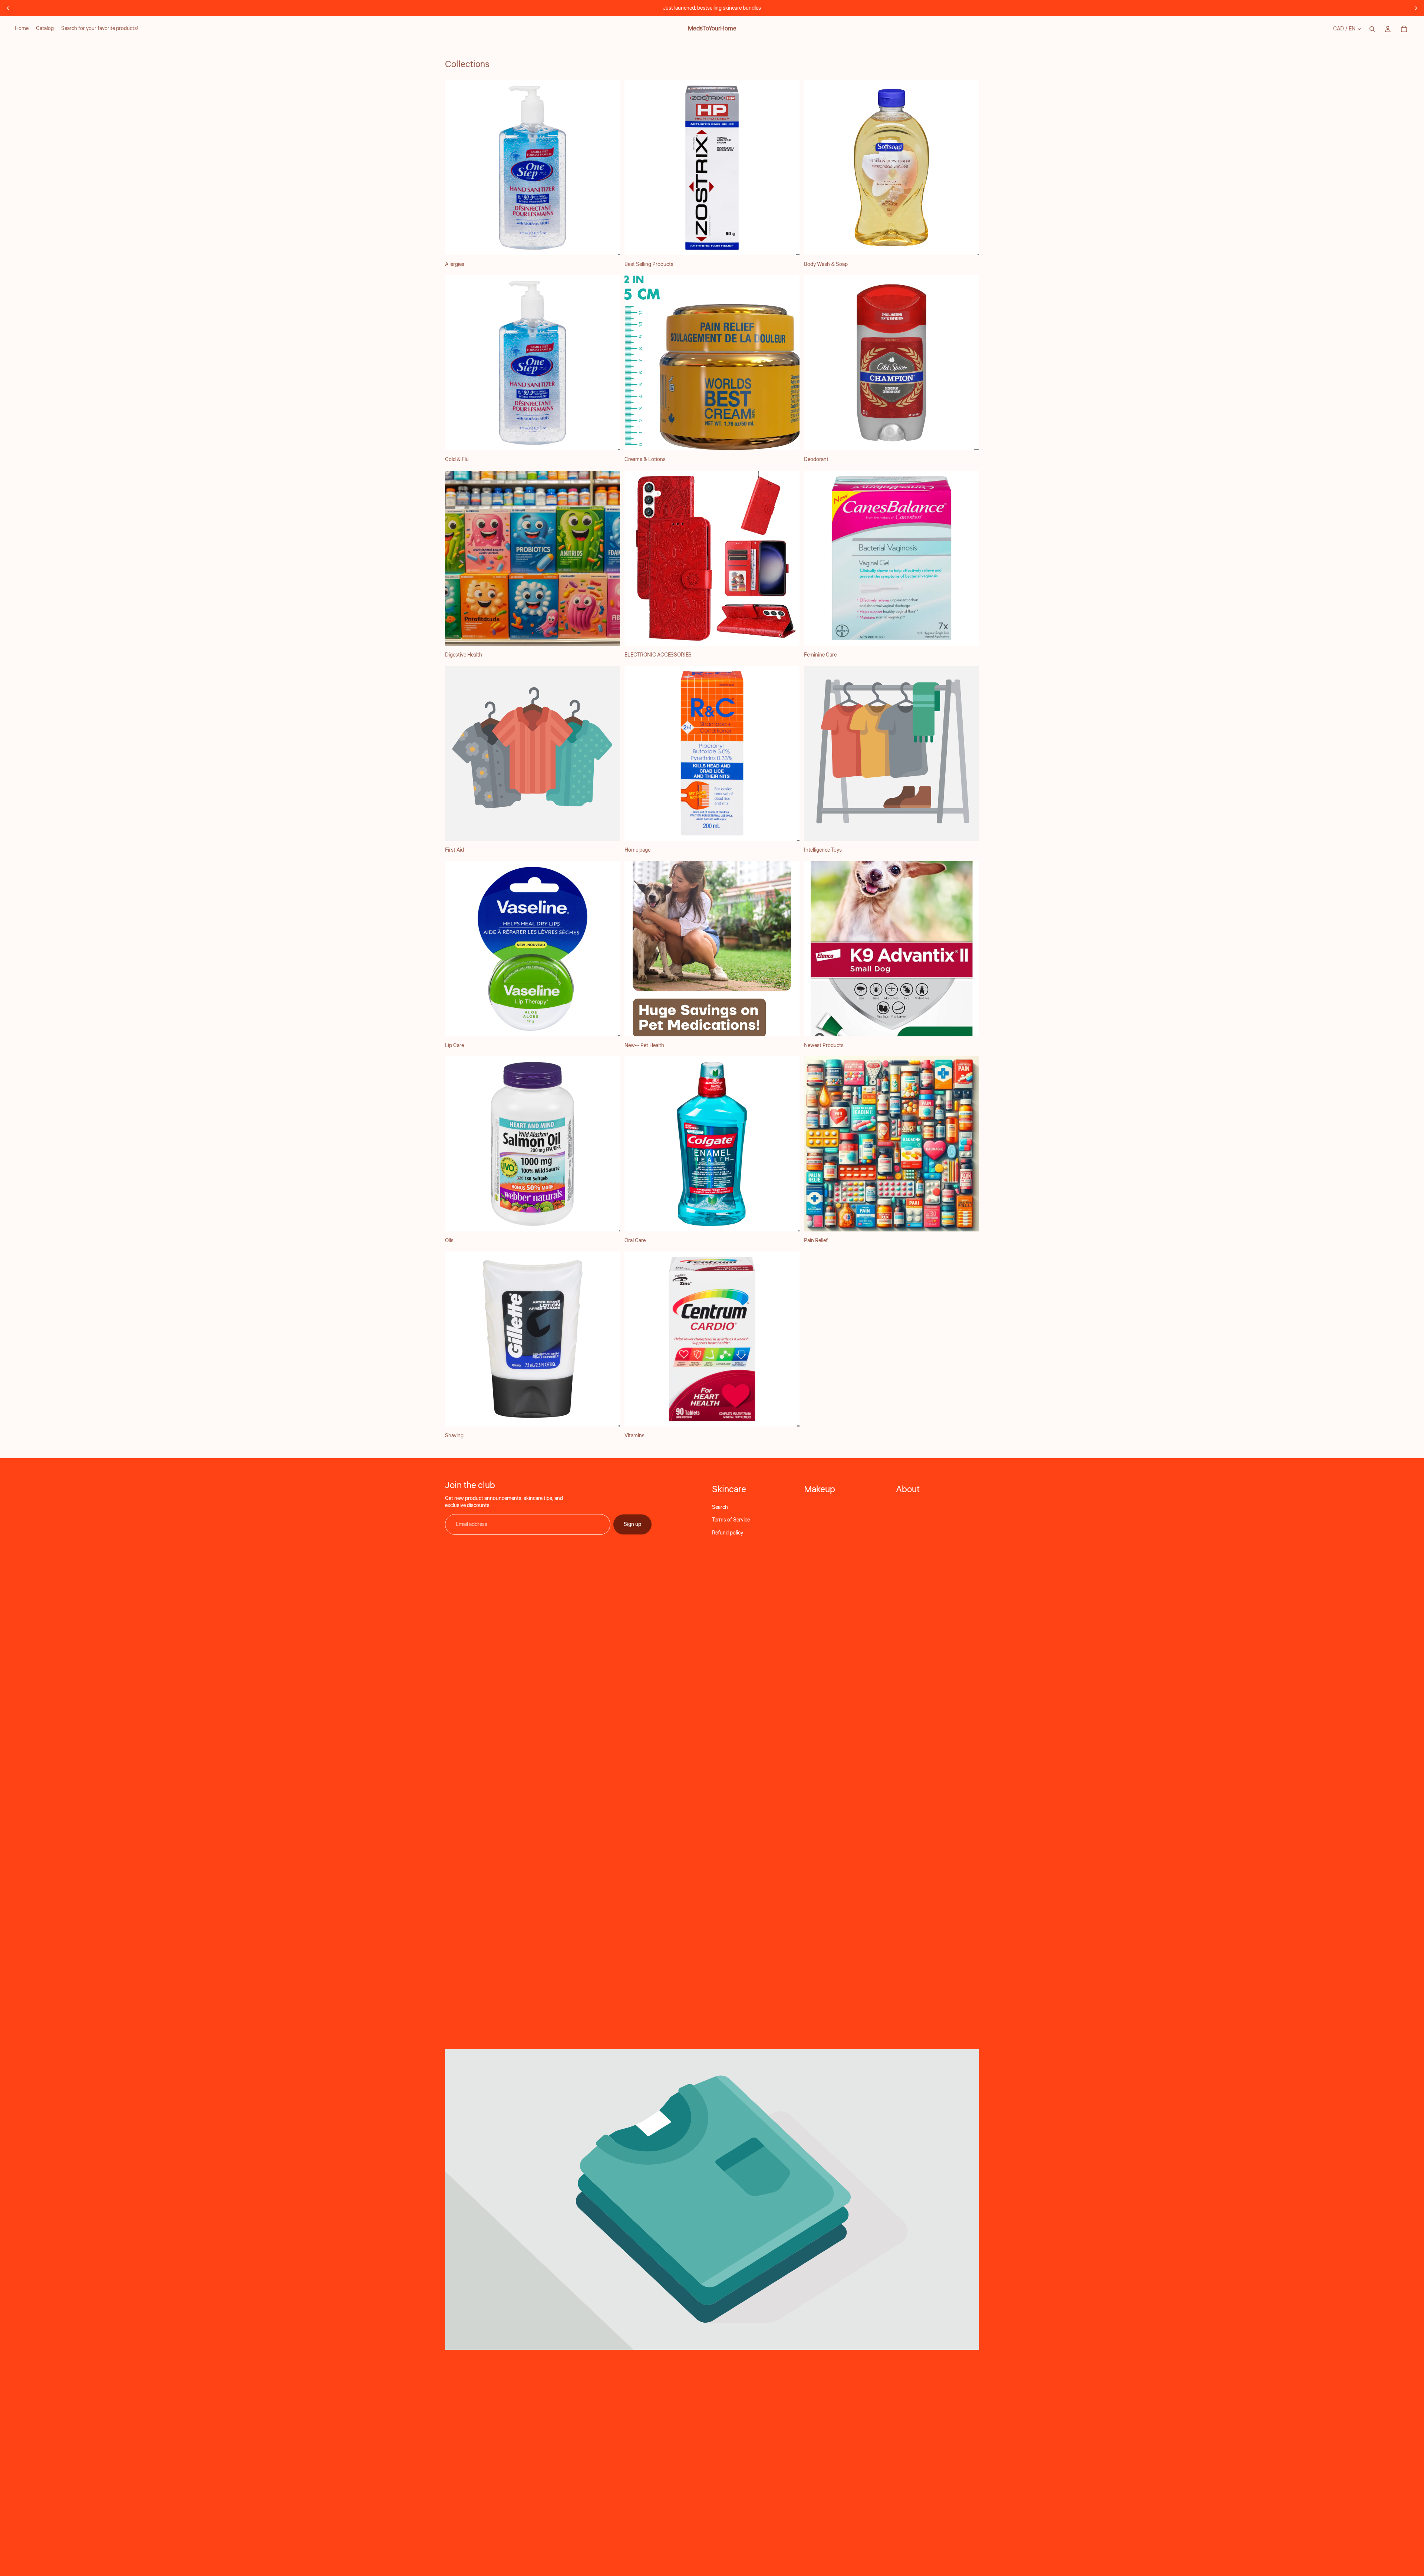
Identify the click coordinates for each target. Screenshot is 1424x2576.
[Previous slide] (8, 8)
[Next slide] (1416, 8)
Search (720, 1507)
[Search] (1372, 29)
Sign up (632, 1524)
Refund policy (728, 1533)
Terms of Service (731, 1520)
